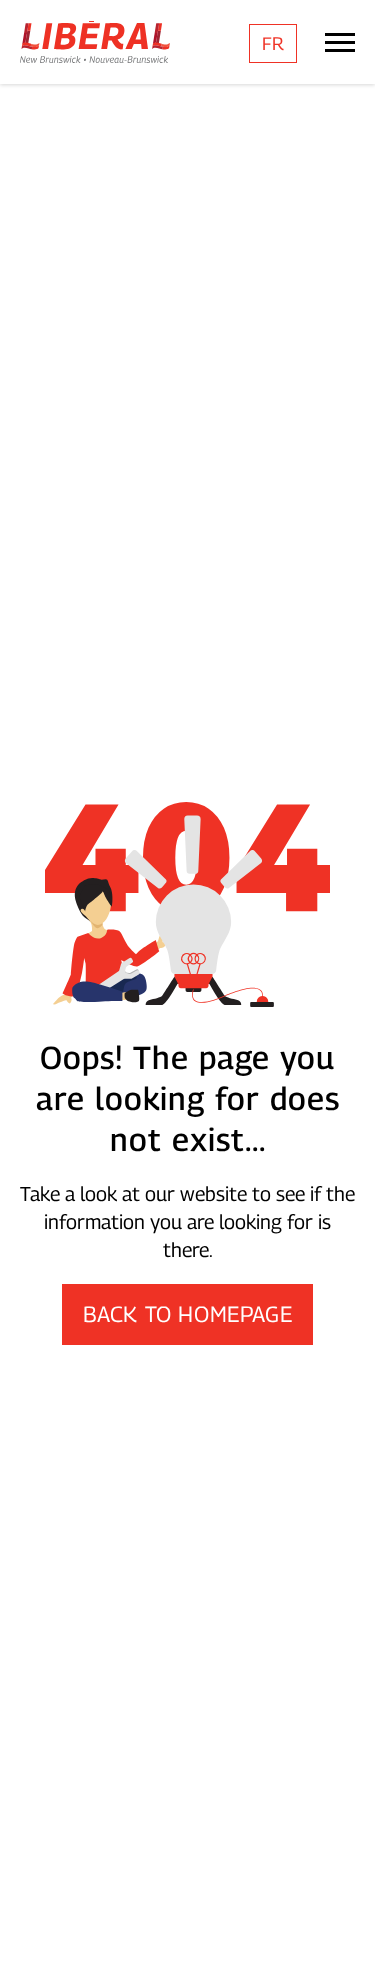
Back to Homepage (188, 1314)
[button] (340, 1934)
